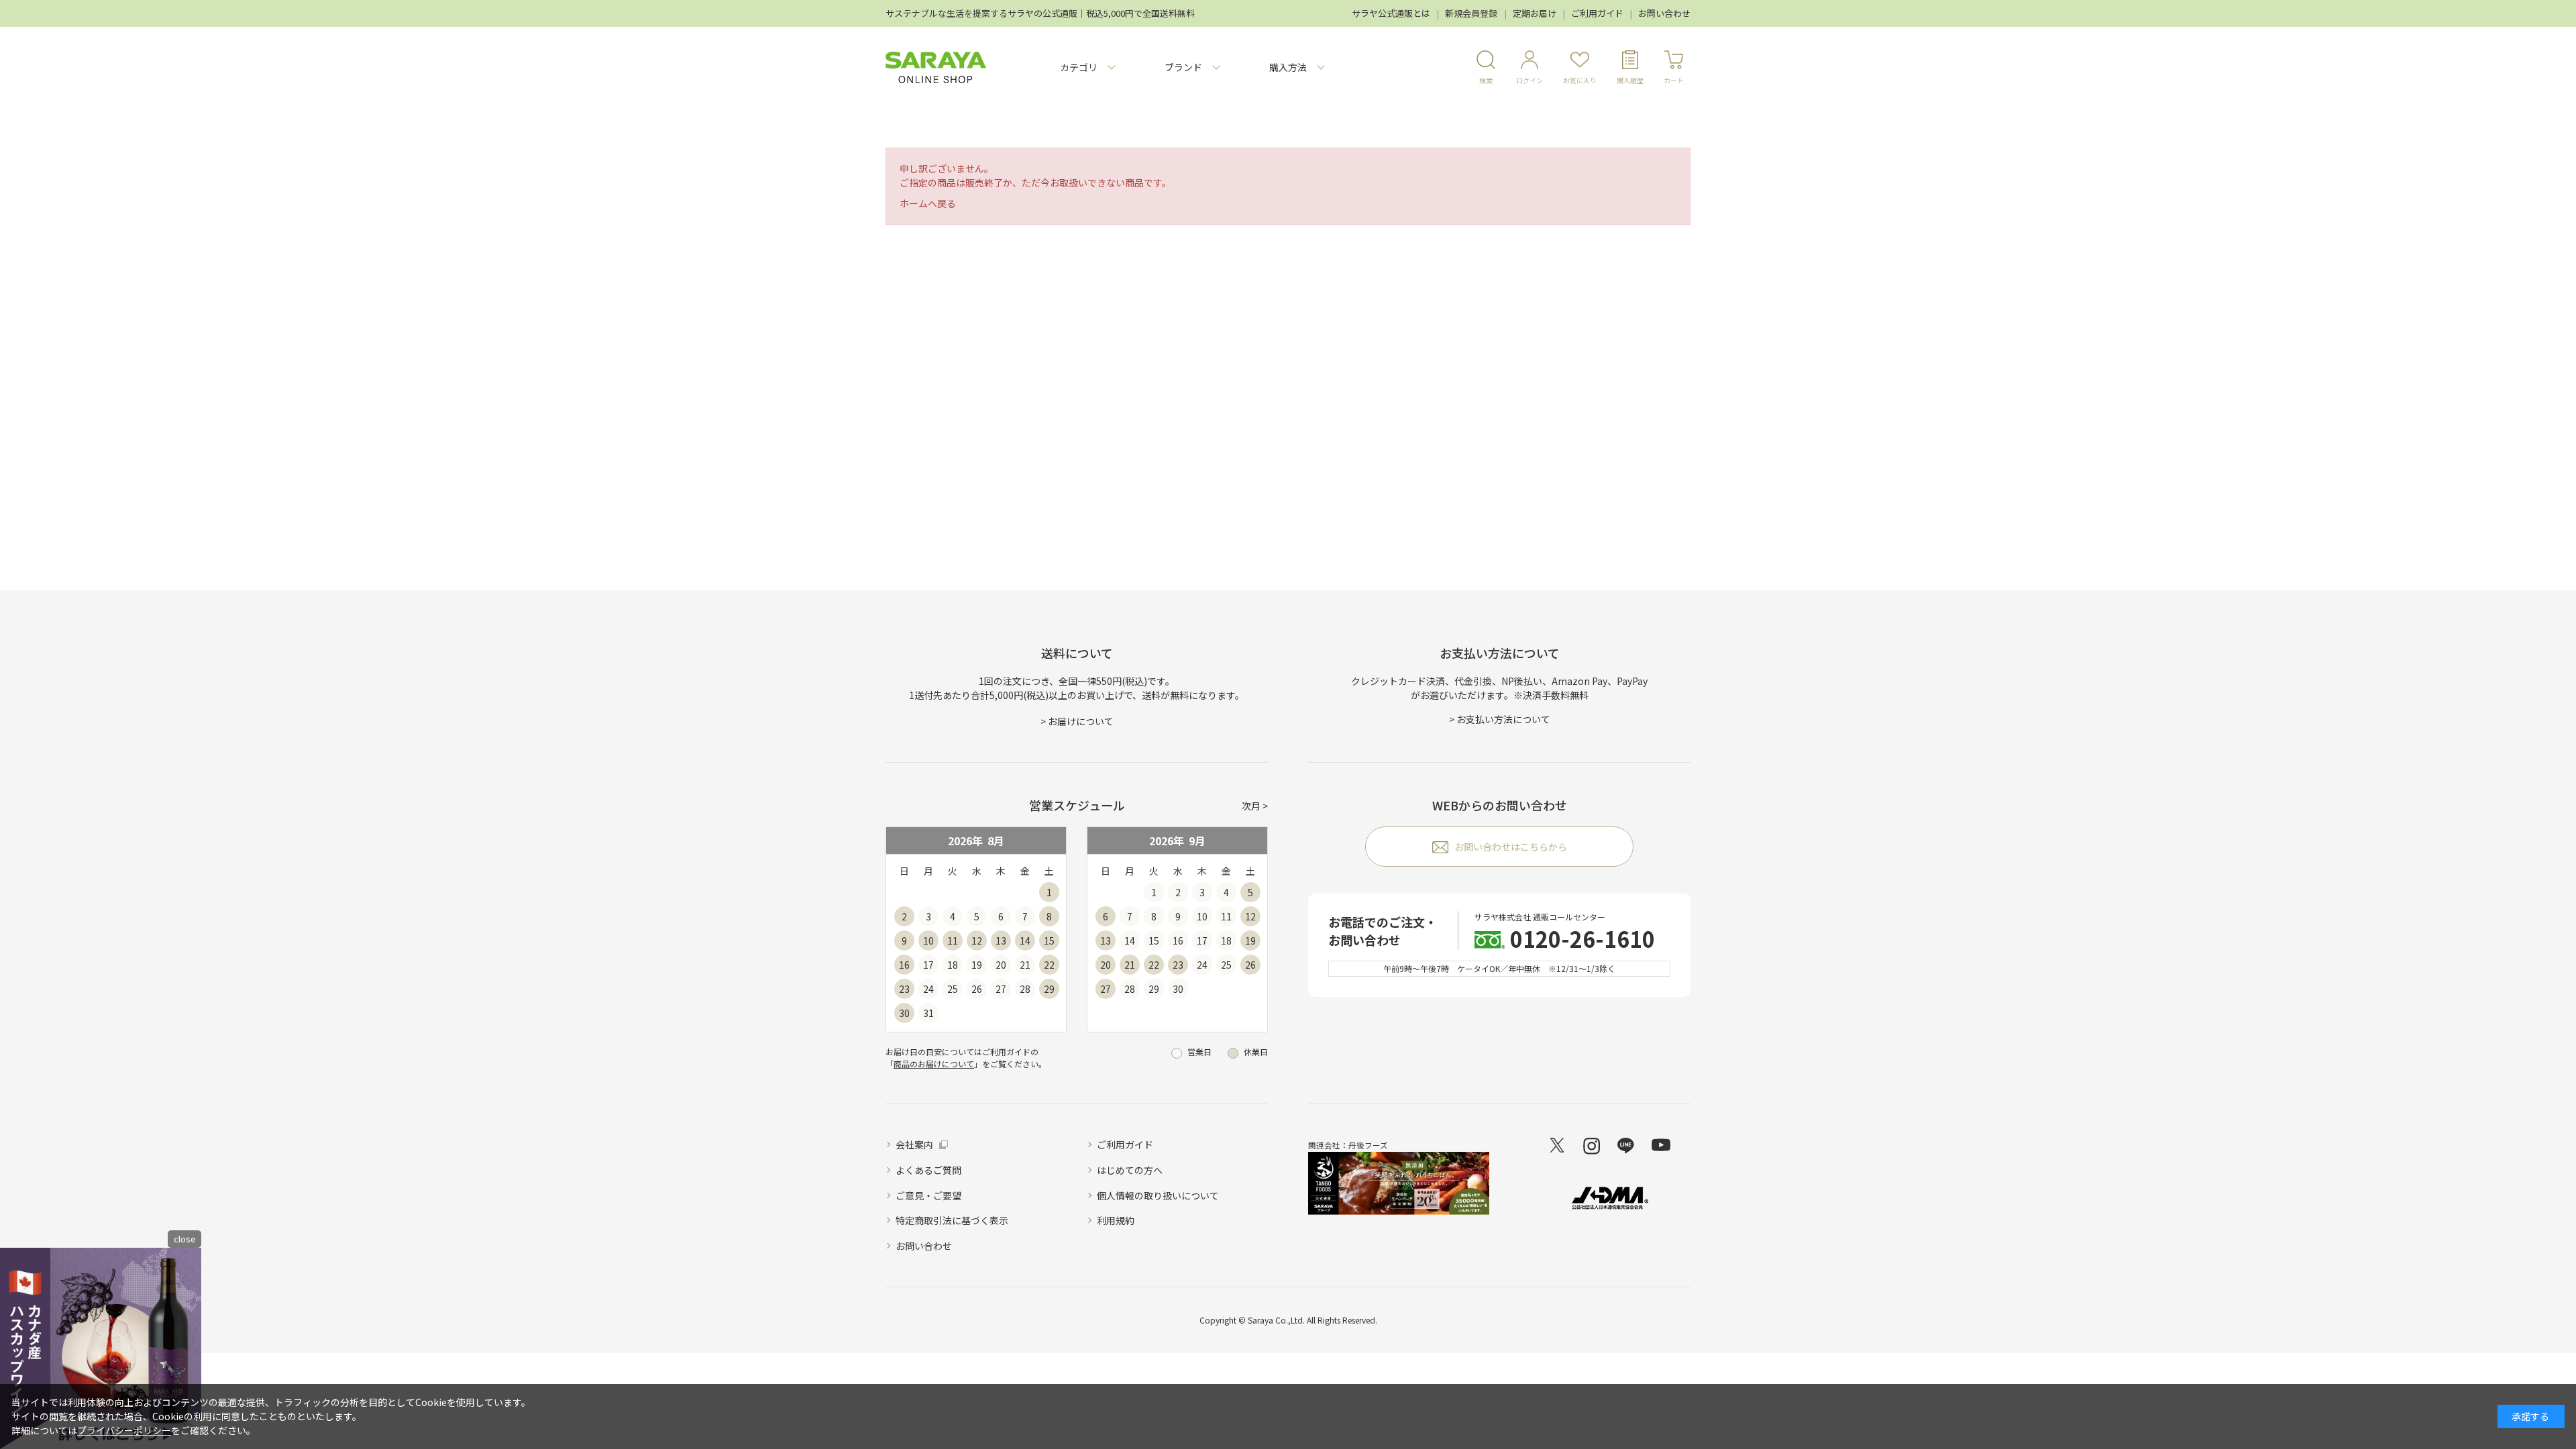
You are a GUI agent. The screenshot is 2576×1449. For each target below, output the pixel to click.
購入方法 (1288, 67)
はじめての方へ (1130, 1170)
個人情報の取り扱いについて (1158, 1195)
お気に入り (1580, 80)
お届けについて (1081, 721)
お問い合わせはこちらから (1511, 847)
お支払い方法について (1503, 719)
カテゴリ (1079, 67)
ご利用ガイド (1597, 13)
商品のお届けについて (934, 1064)
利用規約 (1116, 1220)
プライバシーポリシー (124, 1430)
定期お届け (1535, 13)
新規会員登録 (1471, 13)
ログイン (1529, 80)
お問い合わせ (1664, 13)
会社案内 (914, 1144)
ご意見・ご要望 (928, 1195)
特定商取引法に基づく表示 (952, 1220)
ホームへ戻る (928, 203)
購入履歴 (1630, 80)
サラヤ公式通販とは (1391, 13)
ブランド (1183, 67)
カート (1674, 80)
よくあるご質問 (928, 1170)
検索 (1486, 80)
